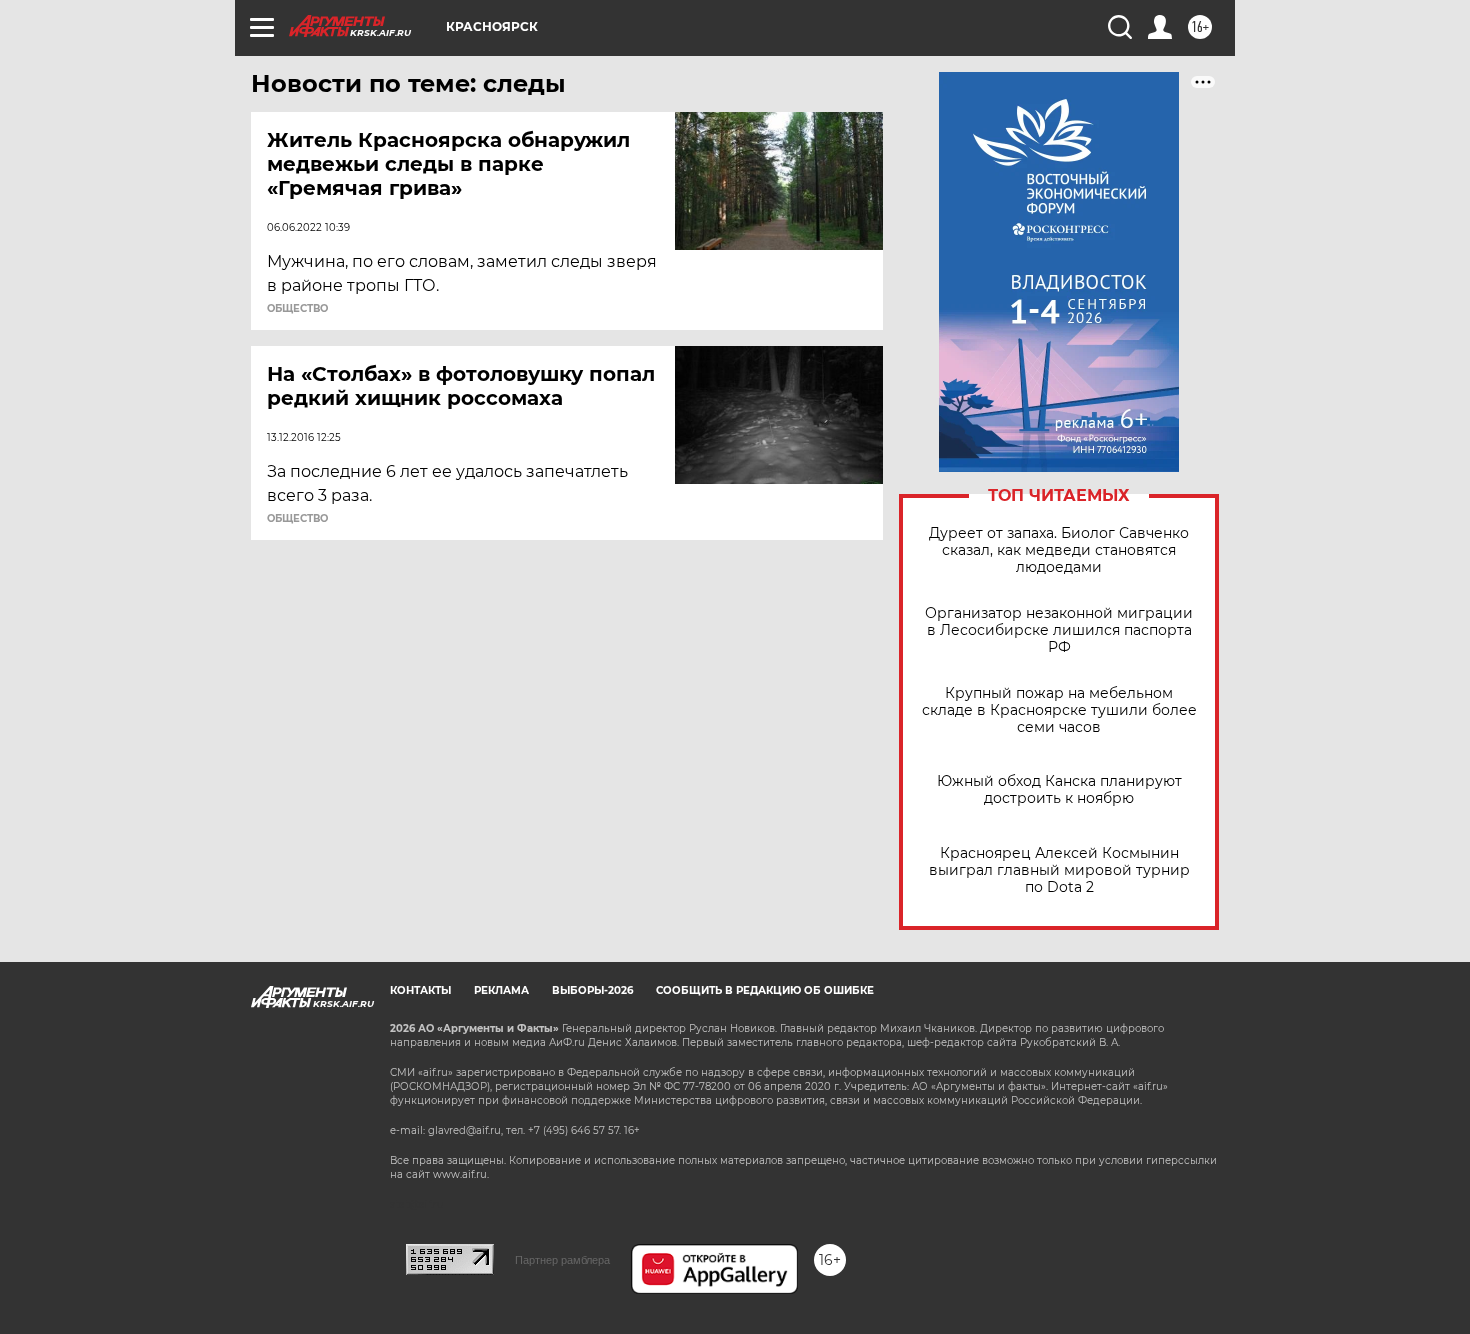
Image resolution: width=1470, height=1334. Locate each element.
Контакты (420, 990)
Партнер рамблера (562, 1260)
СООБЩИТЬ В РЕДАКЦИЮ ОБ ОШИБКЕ (765, 990)
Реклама (501, 990)
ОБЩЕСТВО (297, 309)
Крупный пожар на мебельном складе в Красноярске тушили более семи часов (1059, 710)
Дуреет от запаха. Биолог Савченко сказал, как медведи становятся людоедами (1059, 550)
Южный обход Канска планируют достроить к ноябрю (1059, 790)
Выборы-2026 (592, 990)
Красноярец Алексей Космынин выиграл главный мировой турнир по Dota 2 (1059, 870)
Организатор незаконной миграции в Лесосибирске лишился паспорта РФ (1059, 630)
